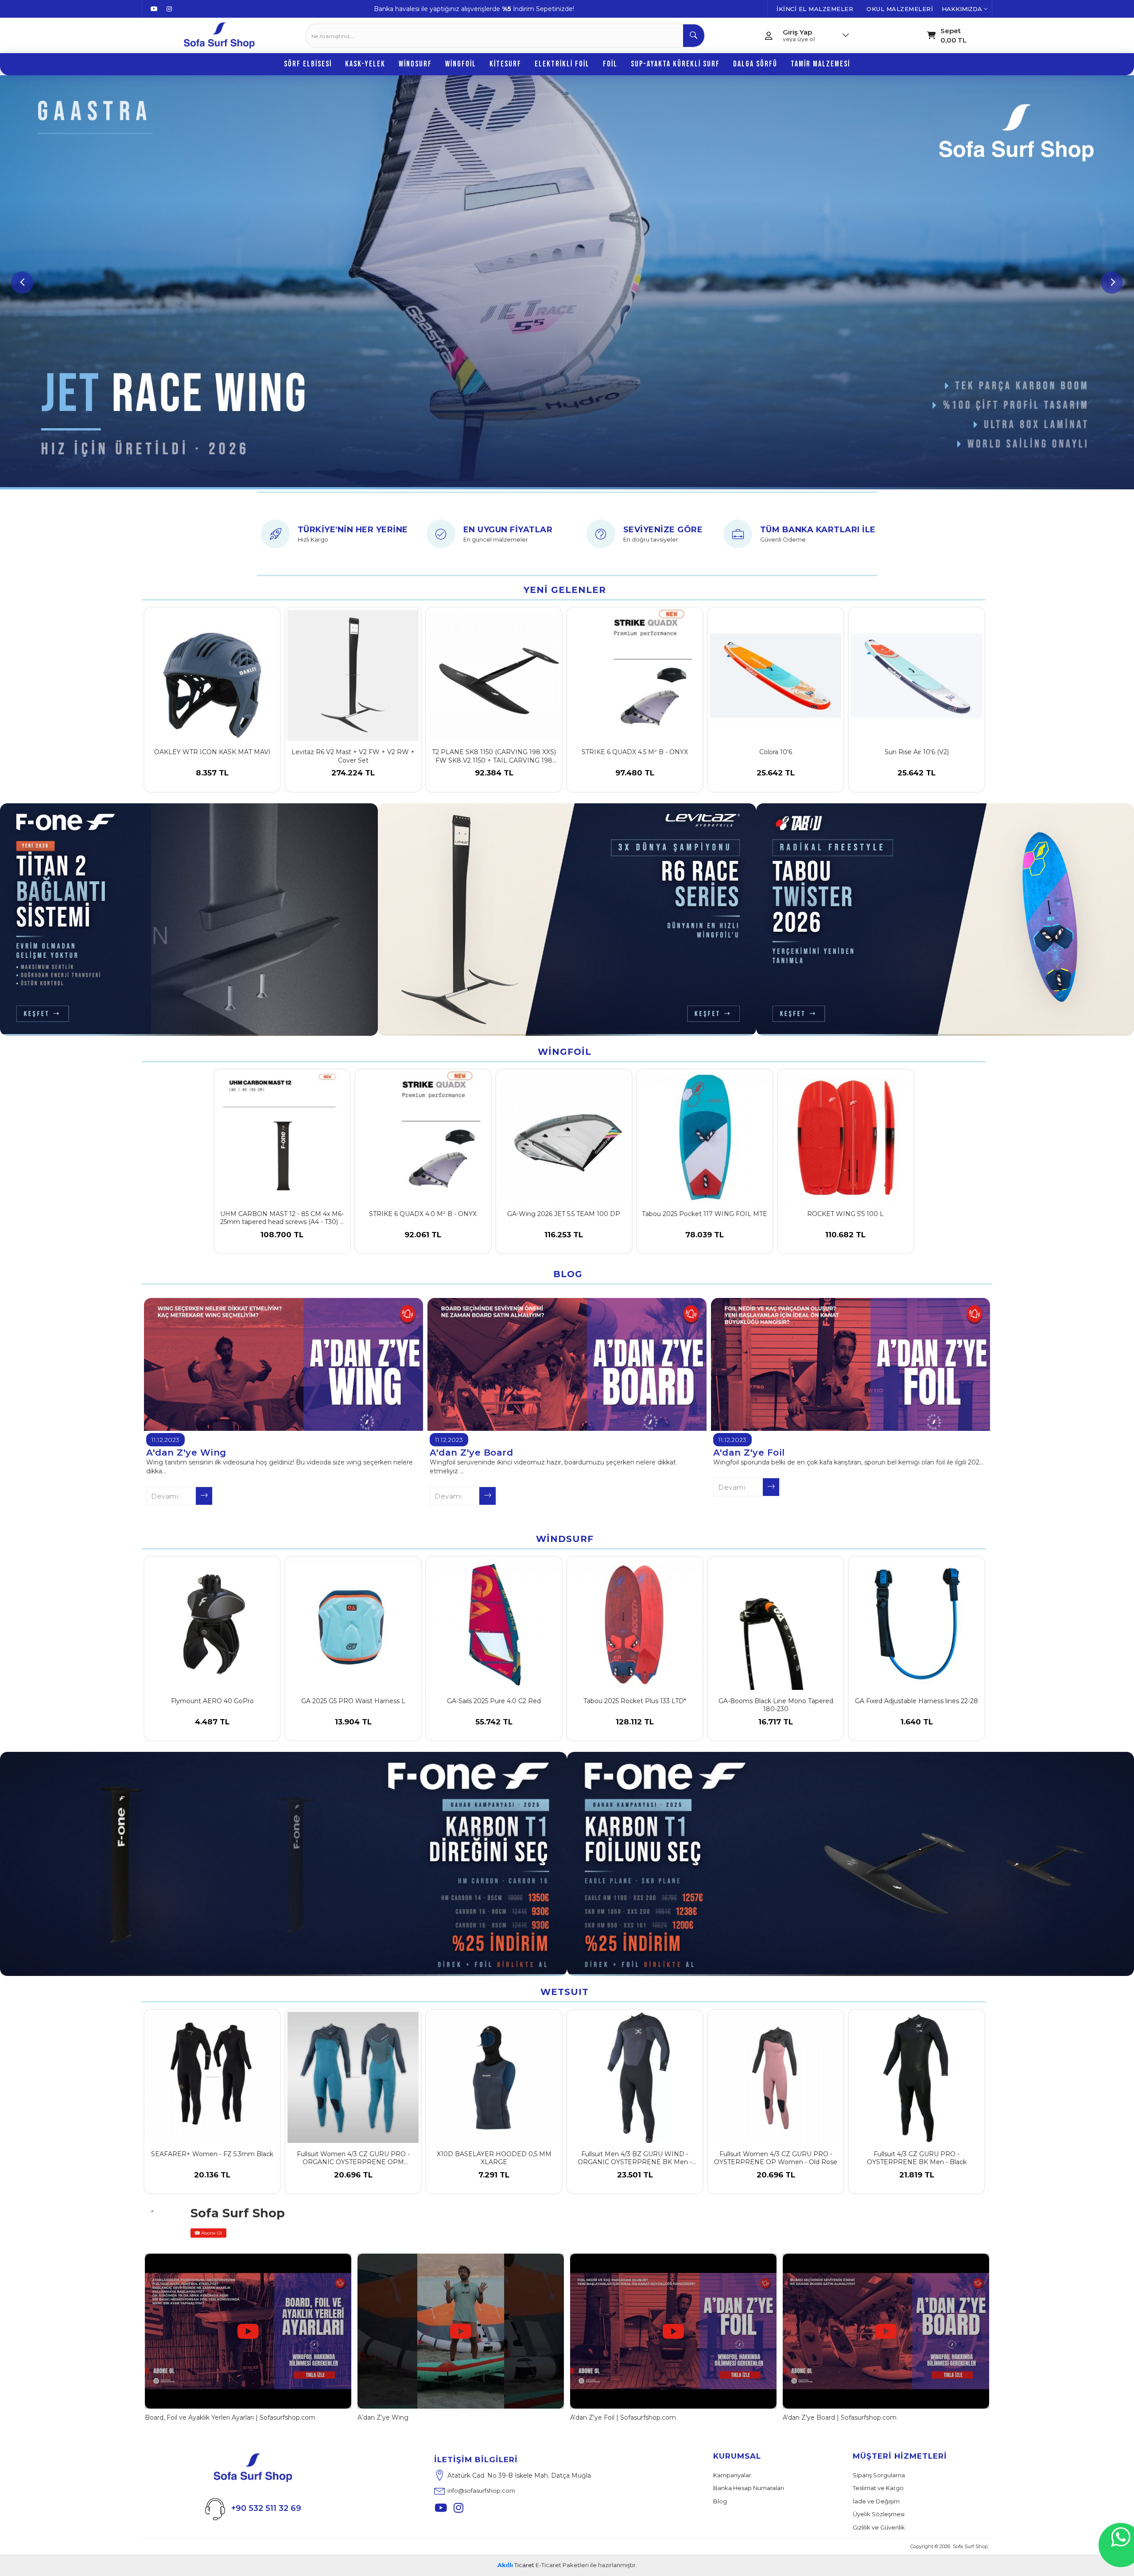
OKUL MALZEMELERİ (900, 9)
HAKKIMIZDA (963, 9)
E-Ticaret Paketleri (562, 2565)
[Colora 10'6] (776, 675)
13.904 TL (353, 1722)
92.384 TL (494, 773)
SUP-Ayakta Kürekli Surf (675, 64)
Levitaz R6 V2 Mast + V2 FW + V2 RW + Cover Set (353, 756)
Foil (610, 64)
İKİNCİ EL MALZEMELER (815, 9)
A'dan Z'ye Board (471, 1453)
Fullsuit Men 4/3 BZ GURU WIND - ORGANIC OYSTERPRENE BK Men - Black (635, 2159)
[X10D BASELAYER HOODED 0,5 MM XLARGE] (494, 2077)
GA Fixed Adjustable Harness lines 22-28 (917, 1701)
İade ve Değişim (876, 2501)
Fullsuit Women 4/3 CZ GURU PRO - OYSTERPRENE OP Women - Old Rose (776, 2158)
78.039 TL (705, 1235)
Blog (720, 2501)
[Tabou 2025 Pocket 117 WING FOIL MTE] (705, 1137)
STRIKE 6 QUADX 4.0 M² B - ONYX (423, 1214)
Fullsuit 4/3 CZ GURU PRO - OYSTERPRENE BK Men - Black (917, 2158)
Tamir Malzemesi (820, 64)
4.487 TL (212, 1722)
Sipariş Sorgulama (879, 2475)
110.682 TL (845, 1235)
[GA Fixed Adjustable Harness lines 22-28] (917, 1624)
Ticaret (516, 2565)
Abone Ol (211, 2233)
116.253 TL (564, 1235)
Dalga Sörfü (755, 64)
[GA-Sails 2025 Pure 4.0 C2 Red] (494, 1624)
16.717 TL (776, 1722)
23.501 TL (635, 2175)
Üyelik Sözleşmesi (879, 2514)
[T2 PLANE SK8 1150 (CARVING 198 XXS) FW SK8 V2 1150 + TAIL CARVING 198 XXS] (494, 675)
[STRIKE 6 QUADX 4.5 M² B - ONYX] (635, 675)
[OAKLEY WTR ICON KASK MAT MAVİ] (212, 675)
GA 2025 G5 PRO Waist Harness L (353, 1701)
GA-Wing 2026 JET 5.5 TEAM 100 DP (564, 1214)
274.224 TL (353, 773)
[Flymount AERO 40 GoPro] (212, 1624)
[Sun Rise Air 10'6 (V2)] (917, 675)
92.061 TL (423, 1235)
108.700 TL (282, 1235)
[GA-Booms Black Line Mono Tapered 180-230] (776, 1624)
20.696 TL (353, 2175)
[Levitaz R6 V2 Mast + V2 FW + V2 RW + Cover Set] (353, 675)
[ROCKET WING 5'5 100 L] (846, 1137)
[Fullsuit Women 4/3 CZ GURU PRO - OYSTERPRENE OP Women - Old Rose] (776, 2077)
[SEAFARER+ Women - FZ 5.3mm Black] (212, 2077)
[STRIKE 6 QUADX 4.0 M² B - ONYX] (423, 1137)
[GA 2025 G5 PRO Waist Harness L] (353, 1624)
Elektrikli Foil (562, 64)
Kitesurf (505, 64)
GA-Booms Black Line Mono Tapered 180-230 (776, 1705)
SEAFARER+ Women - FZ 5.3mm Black (212, 2154)
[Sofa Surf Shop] (219, 35)
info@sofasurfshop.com (481, 2491)
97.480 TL (635, 773)
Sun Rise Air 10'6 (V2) (917, 752)
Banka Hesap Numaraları (749, 2488)
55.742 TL (494, 1722)
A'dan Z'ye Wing (186, 1453)
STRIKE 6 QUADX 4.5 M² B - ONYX (635, 752)
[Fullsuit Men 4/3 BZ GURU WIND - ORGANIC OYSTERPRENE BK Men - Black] (635, 2077)
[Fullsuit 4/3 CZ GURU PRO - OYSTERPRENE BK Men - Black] (917, 2077)
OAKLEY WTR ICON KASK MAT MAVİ (212, 752)
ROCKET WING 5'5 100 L (845, 1214)
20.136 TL (212, 2175)
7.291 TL (494, 2175)
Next (1112, 283)
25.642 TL (776, 773)
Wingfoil (461, 64)
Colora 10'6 (776, 752)
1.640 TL (917, 1722)
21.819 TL (917, 2175)
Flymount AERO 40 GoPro (212, 1701)
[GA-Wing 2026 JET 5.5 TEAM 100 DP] (564, 1137)
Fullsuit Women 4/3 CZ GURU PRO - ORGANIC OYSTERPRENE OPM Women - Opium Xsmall (353, 2159)
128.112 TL (635, 1722)
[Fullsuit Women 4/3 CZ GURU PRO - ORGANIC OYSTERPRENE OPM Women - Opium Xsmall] (353, 2077)
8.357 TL (212, 773)
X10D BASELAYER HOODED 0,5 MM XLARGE (494, 2158)
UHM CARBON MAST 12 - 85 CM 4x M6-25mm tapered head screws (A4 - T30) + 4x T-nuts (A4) (282, 1218)
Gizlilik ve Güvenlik (879, 2527)
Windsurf (415, 64)
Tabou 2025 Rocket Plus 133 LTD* (635, 1701)
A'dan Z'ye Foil (749, 1453)
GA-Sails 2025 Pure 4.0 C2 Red (494, 1701)
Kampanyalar (732, 2475)
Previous (22, 283)
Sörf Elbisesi (308, 64)
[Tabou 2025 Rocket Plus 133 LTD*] (635, 1624)
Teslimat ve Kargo (878, 2488)
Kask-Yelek (365, 64)
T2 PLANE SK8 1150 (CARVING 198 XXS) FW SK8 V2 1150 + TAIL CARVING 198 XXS (494, 757)
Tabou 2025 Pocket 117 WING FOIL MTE (705, 1214)
